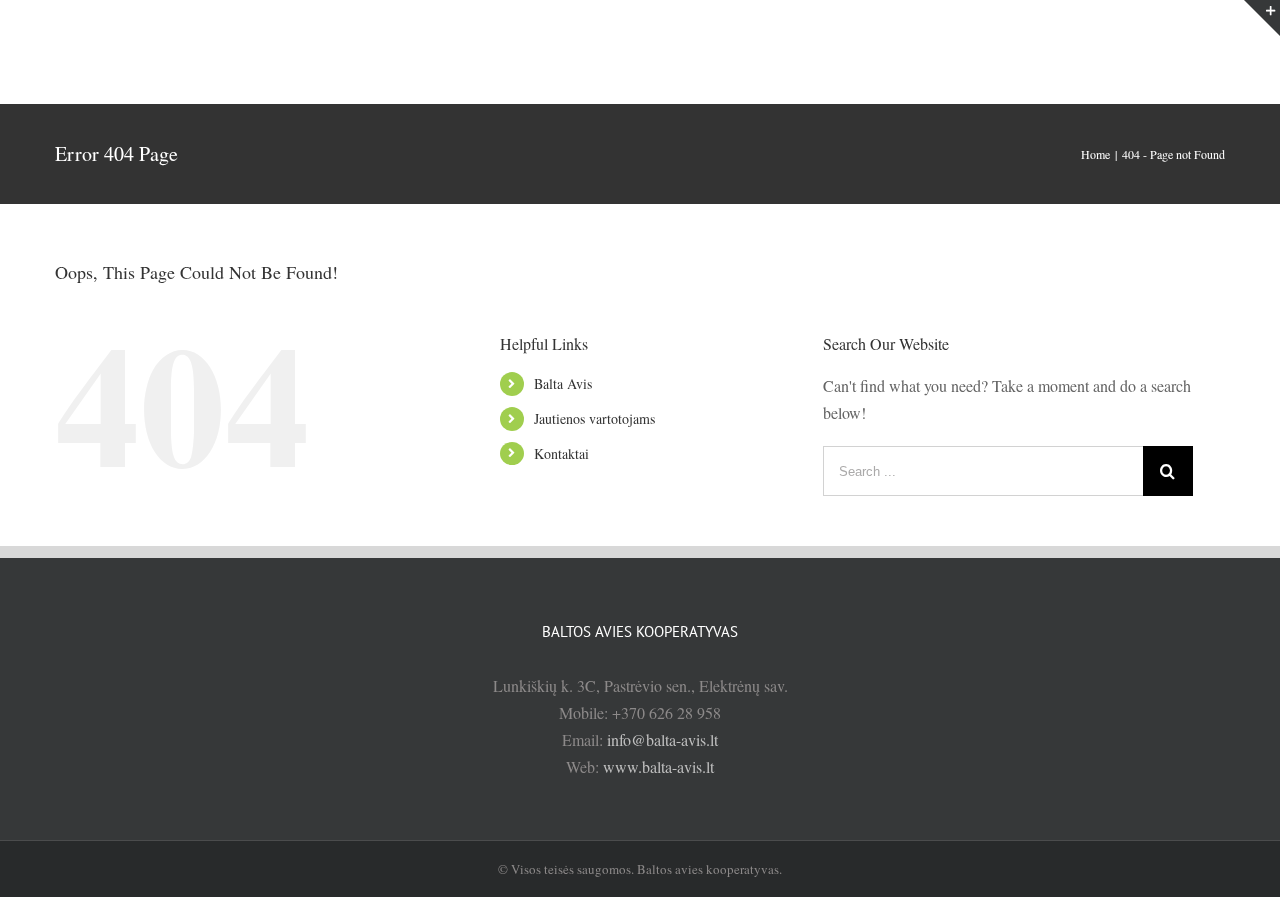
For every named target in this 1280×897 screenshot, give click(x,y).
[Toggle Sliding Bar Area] (1262, 18)
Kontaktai (561, 453)
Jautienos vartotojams (594, 418)
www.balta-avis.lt (658, 766)
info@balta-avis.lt (662, 739)
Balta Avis (563, 383)
